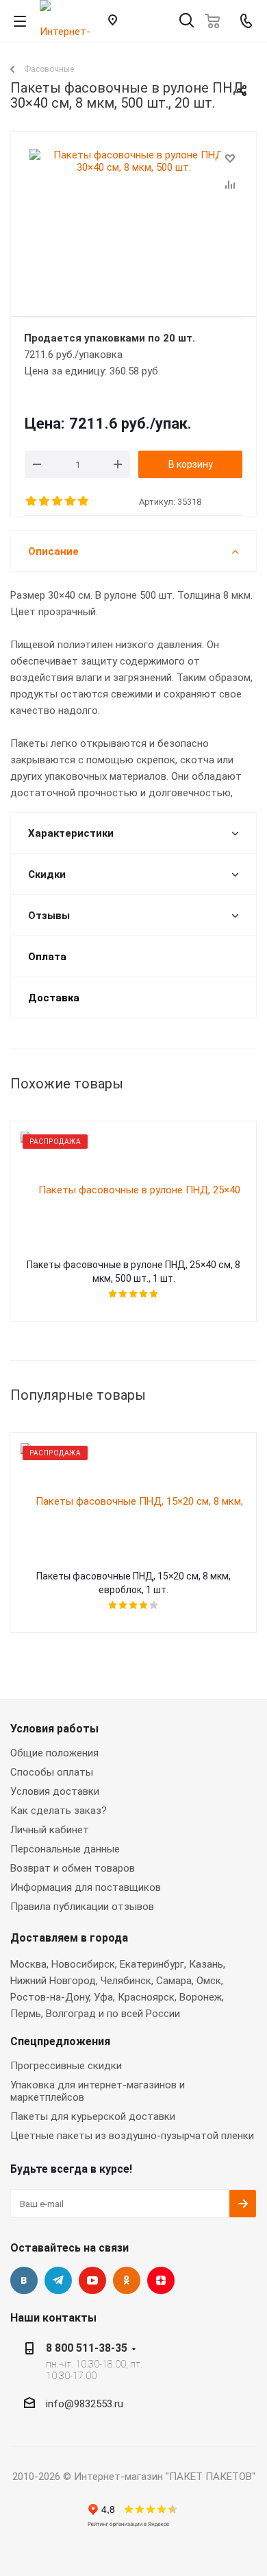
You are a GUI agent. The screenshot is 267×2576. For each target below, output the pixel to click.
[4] (71, 501)
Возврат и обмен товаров (73, 1868)
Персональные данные (65, 1849)
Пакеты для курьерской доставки (93, 2116)
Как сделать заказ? (59, 1811)
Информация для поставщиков (86, 1887)
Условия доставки (55, 1791)
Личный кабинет (50, 1830)
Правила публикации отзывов (82, 1907)
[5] (84, 501)
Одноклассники (127, 2280)
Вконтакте (24, 2280)
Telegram (58, 2280)
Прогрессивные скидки (66, 2066)
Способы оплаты (52, 1772)
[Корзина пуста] (216, 21)
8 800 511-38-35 (87, 2348)
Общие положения (54, 1753)
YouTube (92, 2280)
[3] (58, 501)
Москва (28, 1964)
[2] (45, 501)
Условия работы (54, 1729)
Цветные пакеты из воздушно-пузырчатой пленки (132, 2136)
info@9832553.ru (85, 2404)
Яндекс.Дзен (161, 2280)
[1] (32, 501)
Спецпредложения (60, 2041)
